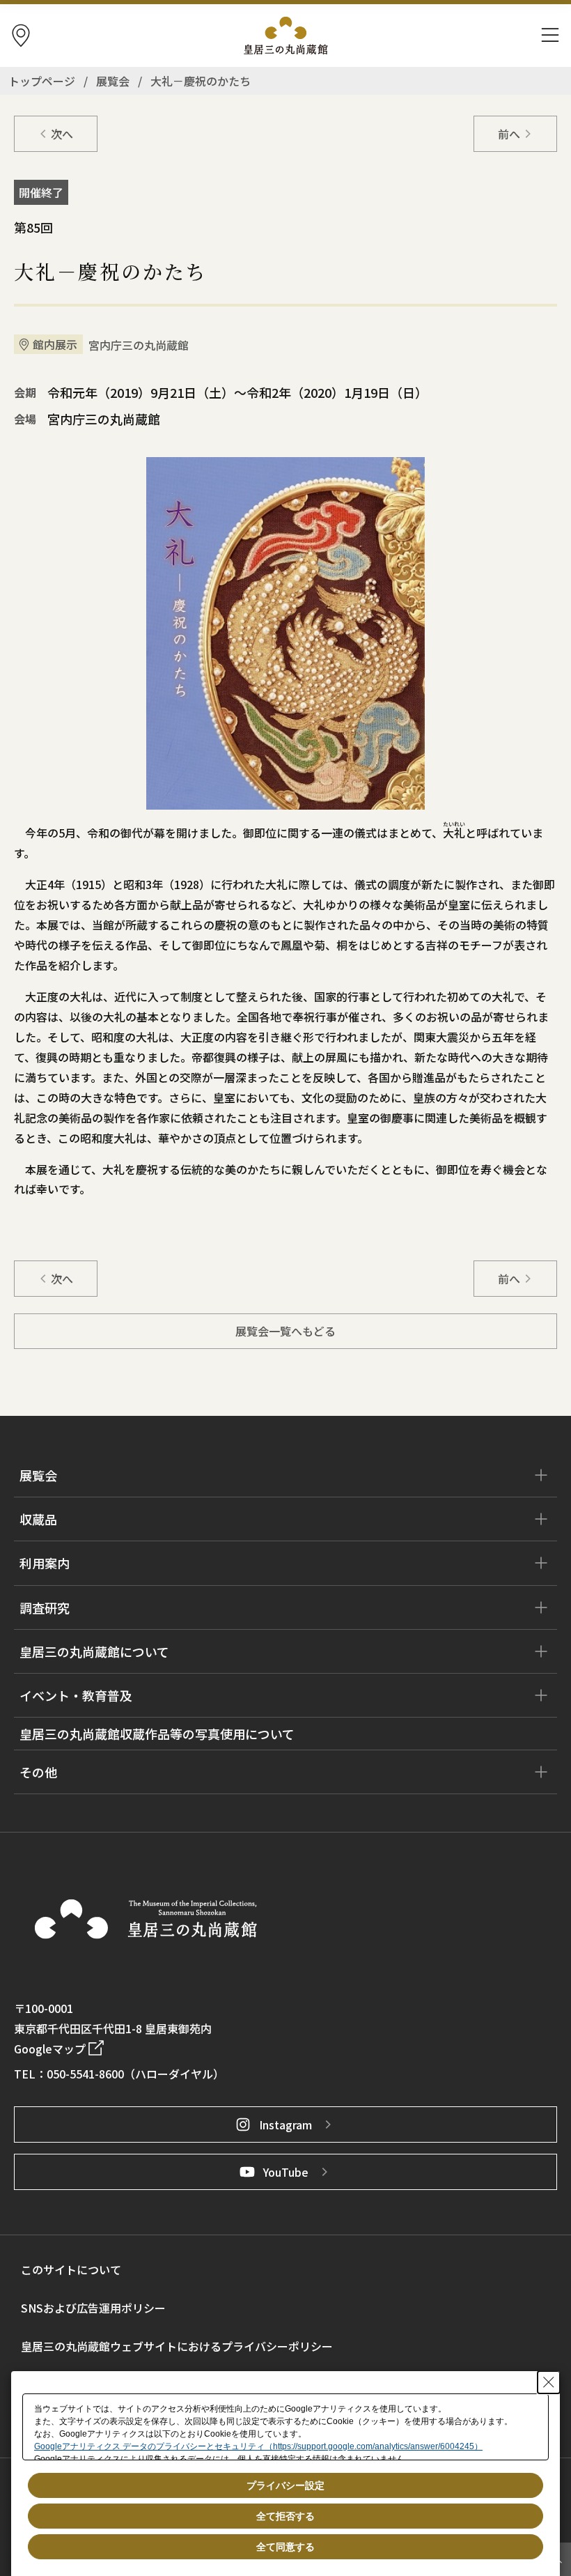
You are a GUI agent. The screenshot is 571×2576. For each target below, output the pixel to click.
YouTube (286, 2172)
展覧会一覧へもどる (285, 1331)
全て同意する (285, 2547)
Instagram (285, 2124)
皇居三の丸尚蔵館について (94, 1651)
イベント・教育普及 (76, 1695)
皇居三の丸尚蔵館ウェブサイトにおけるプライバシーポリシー (177, 2346)
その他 (38, 1772)
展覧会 (38, 1475)
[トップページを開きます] (146, 1919)
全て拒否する (285, 2516)
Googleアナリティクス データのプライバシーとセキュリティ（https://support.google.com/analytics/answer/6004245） (258, 2446)
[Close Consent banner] (549, 2382)
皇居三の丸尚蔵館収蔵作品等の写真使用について (157, 1734)
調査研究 (45, 1607)
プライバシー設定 (285, 2485)
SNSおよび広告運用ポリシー (93, 2308)
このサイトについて (71, 2269)
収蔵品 (38, 1519)
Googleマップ (50, 2049)
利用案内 (45, 1563)
